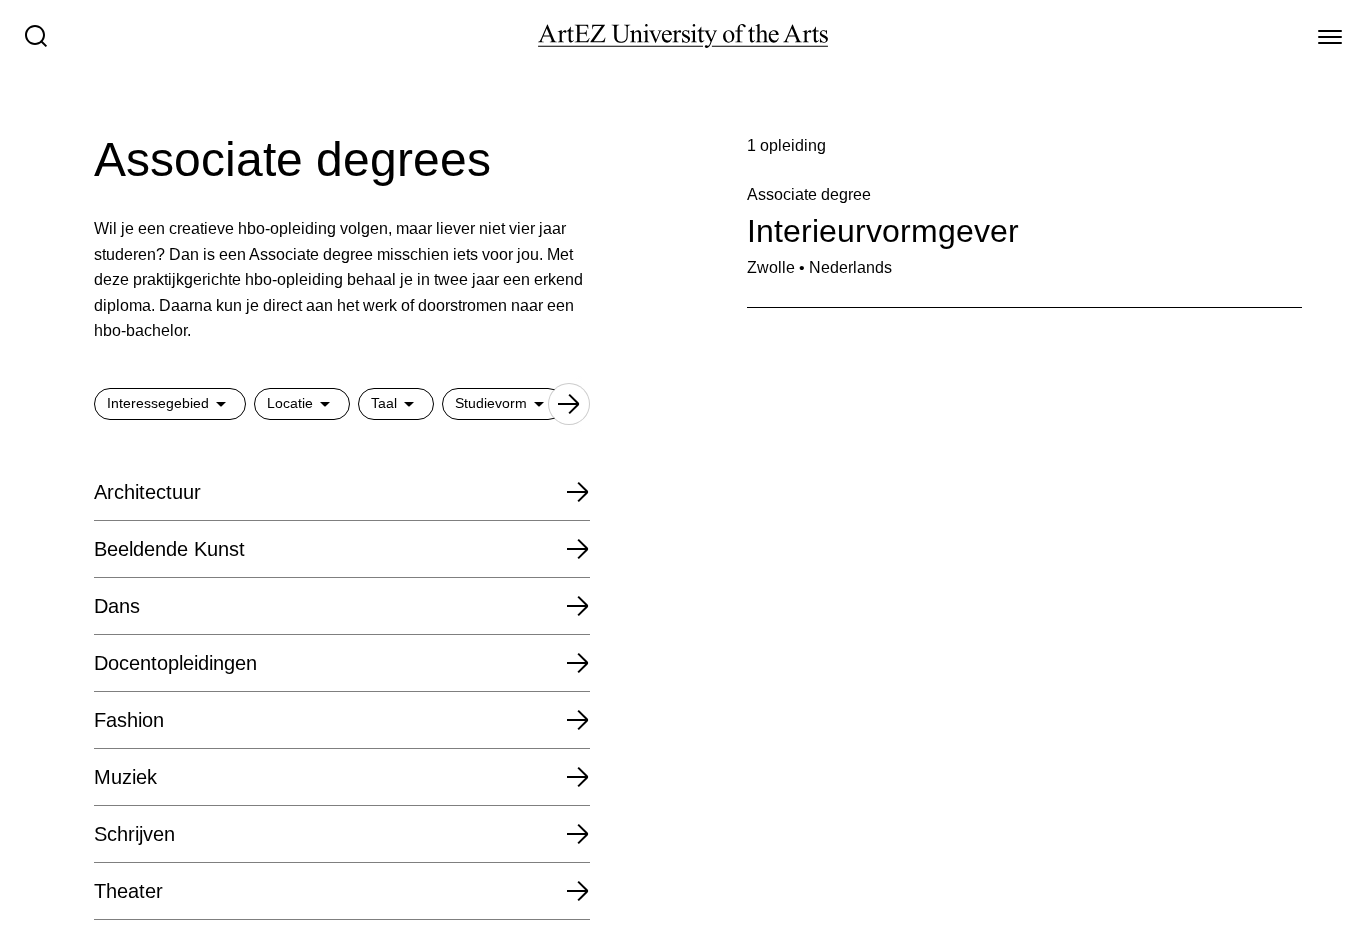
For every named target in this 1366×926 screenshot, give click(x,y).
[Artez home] (683, 36)
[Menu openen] (1330, 36)
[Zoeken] (36, 36)
